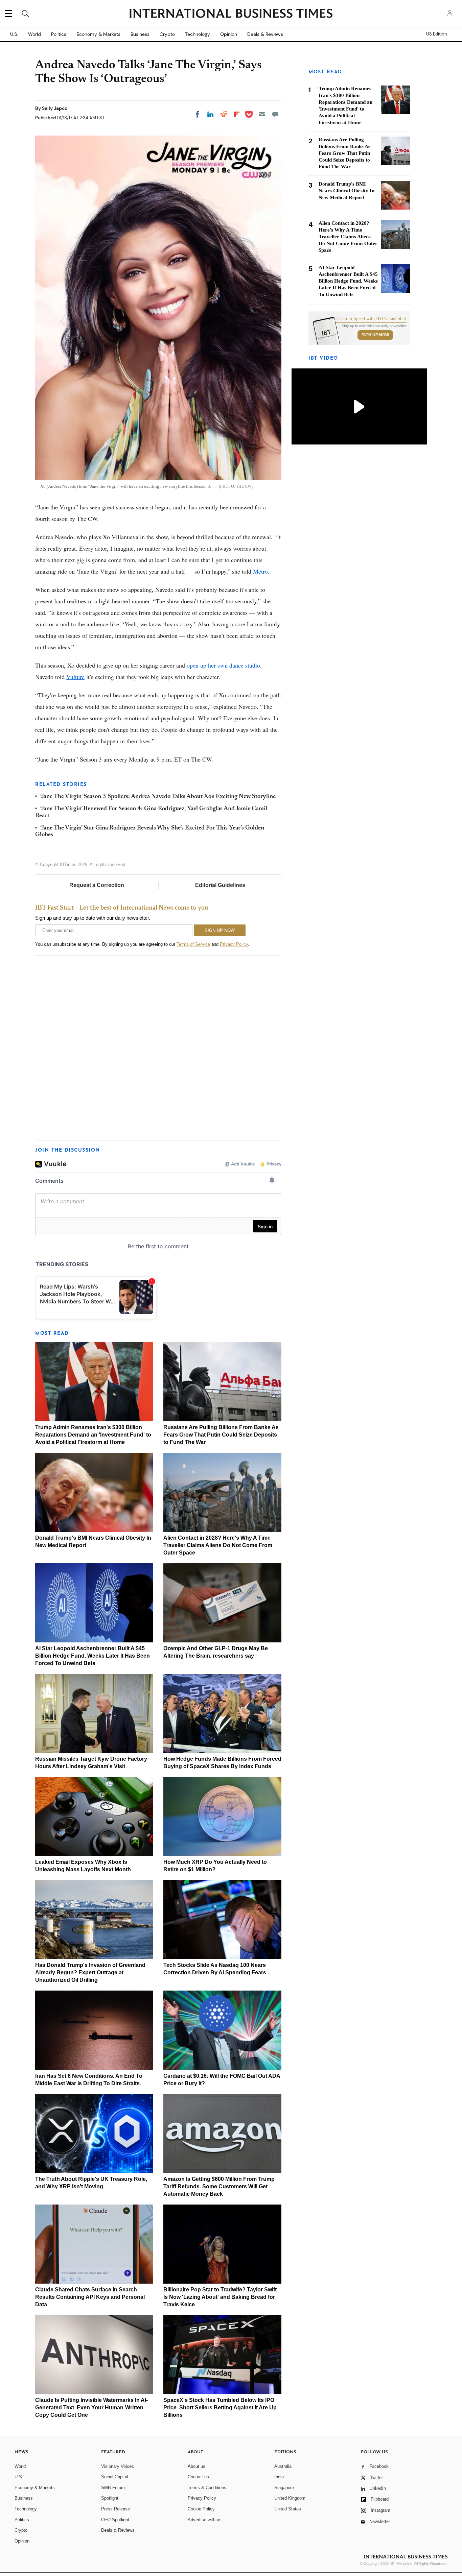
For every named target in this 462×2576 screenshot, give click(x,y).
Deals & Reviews (265, 34)
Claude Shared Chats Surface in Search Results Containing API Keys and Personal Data (90, 2297)
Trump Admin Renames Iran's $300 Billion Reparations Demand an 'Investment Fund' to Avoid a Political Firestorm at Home (93, 1435)
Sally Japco (55, 108)
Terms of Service (193, 944)
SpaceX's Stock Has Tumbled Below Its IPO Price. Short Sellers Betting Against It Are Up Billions (220, 2408)
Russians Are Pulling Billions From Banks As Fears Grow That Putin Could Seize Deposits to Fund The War (221, 1435)
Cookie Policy (201, 2509)
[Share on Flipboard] (237, 114)
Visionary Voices (118, 2466)
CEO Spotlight (115, 2520)
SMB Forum (113, 2488)
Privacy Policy (234, 944)
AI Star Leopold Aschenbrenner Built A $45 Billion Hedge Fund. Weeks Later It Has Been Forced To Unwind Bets (93, 1656)
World (34, 34)
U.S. (14, 34)
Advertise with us (205, 2520)
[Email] (262, 114)
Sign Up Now (375, 335)
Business (140, 34)
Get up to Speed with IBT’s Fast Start (370, 319)
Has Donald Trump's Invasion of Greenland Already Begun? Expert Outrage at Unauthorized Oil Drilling (90, 1972)
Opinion (229, 34)
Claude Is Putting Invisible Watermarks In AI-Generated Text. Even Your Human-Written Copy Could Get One (91, 2408)
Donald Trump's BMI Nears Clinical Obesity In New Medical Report (346, 191)
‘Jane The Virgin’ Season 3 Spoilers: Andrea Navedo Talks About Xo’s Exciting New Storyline (158, 797)
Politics (59, 34)
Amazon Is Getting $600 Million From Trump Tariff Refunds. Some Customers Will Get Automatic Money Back (219, 2186)
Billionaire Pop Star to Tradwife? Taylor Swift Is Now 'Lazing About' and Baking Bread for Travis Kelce (220, 2297)
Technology (198, 34)
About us (197, 2466)
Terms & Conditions (207, 2488)
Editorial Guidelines (220, 885)
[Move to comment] (275, 114)
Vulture (75, 677)
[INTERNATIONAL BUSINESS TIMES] (231, 14)
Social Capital (115, 2477)
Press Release (115, 2509)
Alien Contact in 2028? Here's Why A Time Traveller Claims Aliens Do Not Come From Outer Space (218, 1545)
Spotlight (110, 2498)
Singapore (284, 2488)
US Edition (436, 34)
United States (288, 2509)
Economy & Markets (98, 34)
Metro (260, 571)
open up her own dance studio (223, 665)
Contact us (198, 2477)
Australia (283, 2466)
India (279, 2477)
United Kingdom (290, 2498)
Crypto (167, 34)
